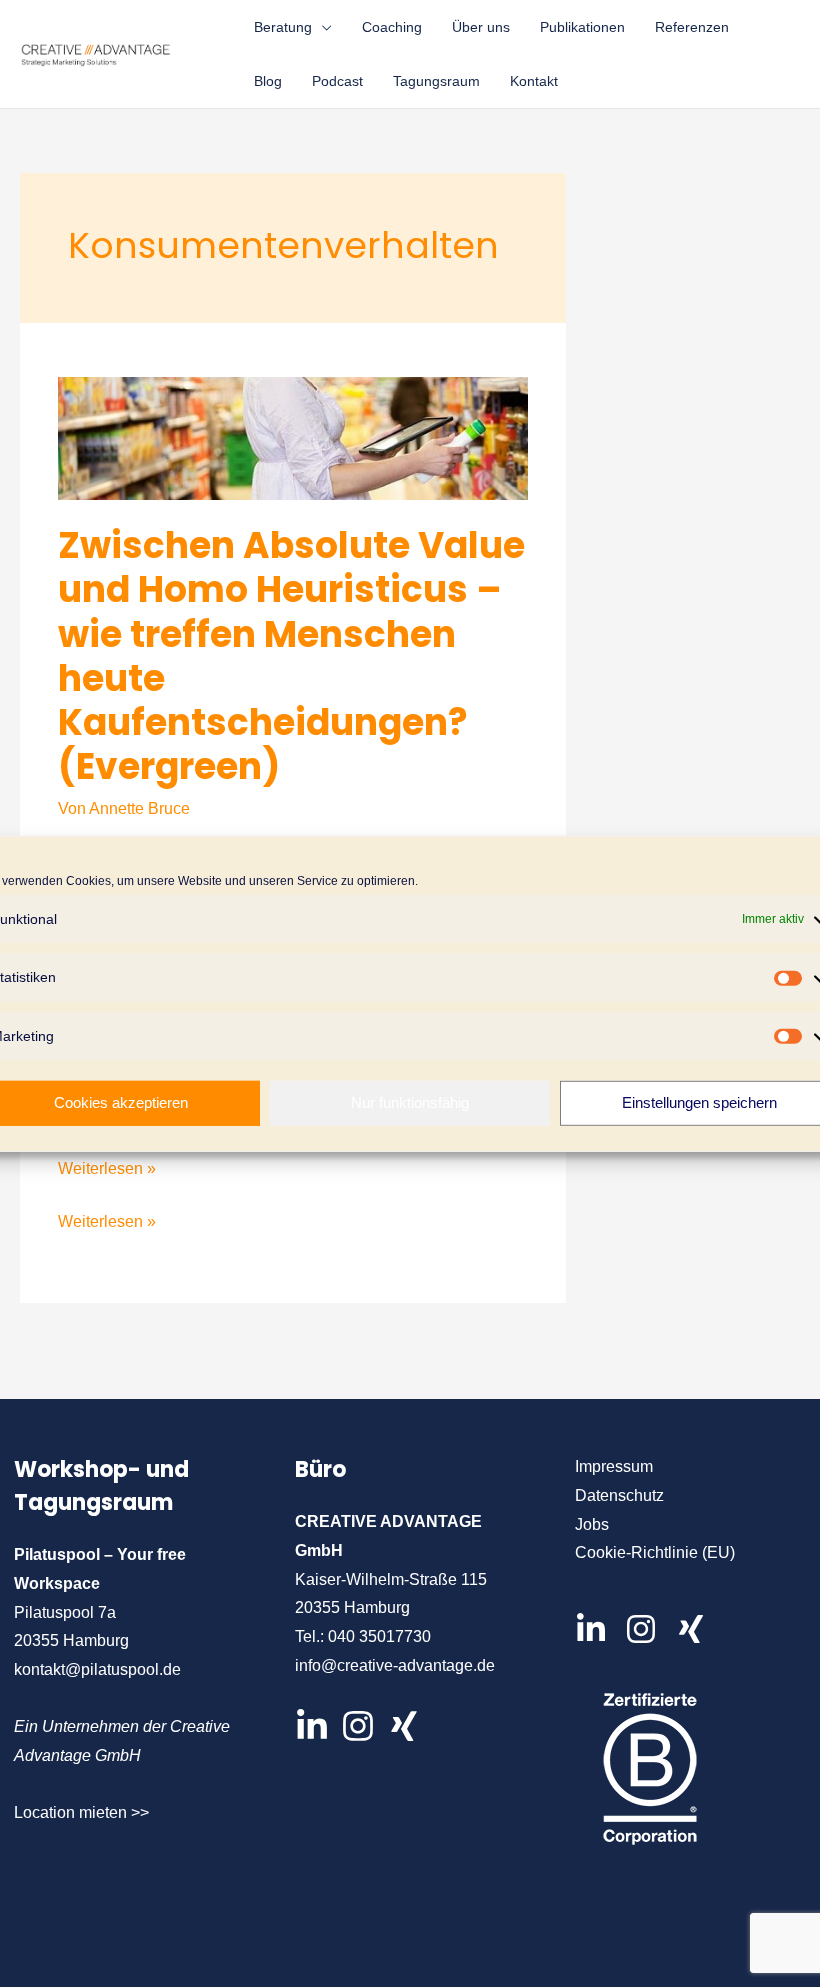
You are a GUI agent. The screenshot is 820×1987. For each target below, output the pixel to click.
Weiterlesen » (107, 1168)
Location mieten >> (81, 1812)
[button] (322, 27)
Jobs (592, 1524)
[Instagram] (358, 1726)
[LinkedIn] (312, 1726)
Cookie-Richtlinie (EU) (655, 1552)
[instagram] (648, 1629)
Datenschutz (619, 1495)
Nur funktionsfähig (410, 1102)
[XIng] (404, 1726)
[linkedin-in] (598, 1629)
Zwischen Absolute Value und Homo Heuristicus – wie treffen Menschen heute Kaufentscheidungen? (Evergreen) (291, 656)
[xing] (696, 1629)
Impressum (614, 1466)
